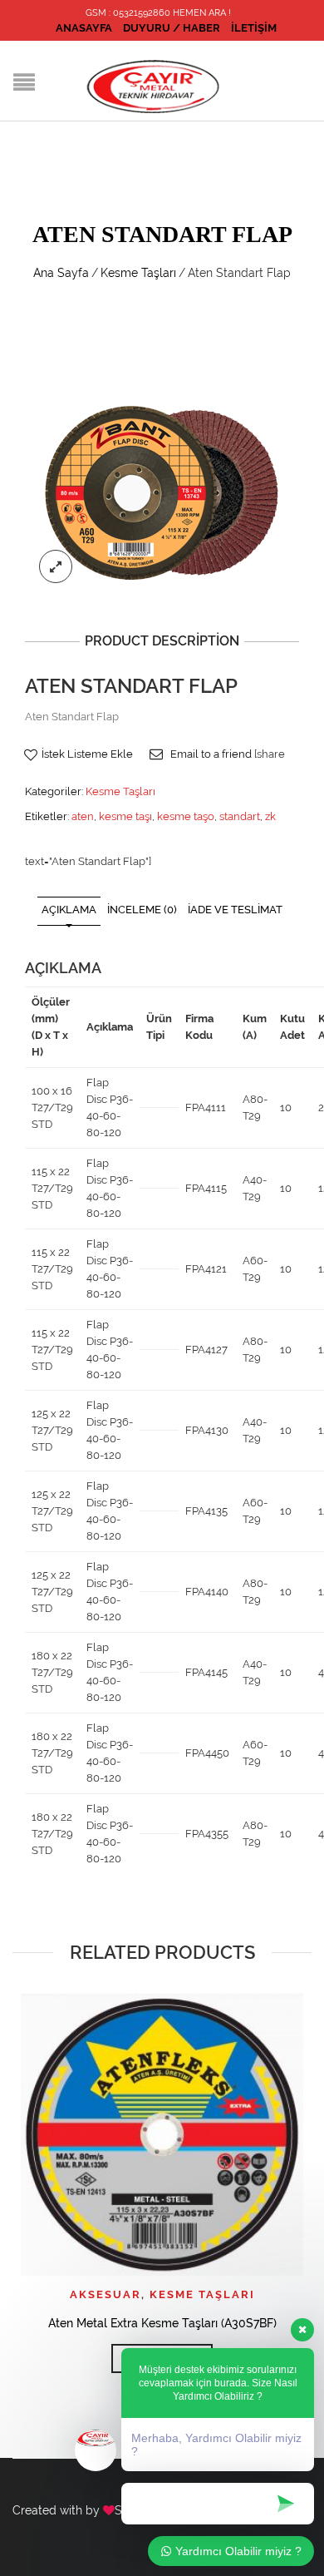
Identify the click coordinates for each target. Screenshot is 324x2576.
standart (240, 816)
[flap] (162, 492)
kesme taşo (186, 816)
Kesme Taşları (138, 273)
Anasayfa (84, 28)
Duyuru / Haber (172, 28)
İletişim (254, 28)
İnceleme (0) (142, 910)
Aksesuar (106, 2294)
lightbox (56, 566)
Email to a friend (211, 754)
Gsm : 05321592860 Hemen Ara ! (158, 13)
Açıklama (69, 910)
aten (83, 816)
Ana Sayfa (61, 273)
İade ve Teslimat (235, 910)
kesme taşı (125, 816)
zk (270, 816)
